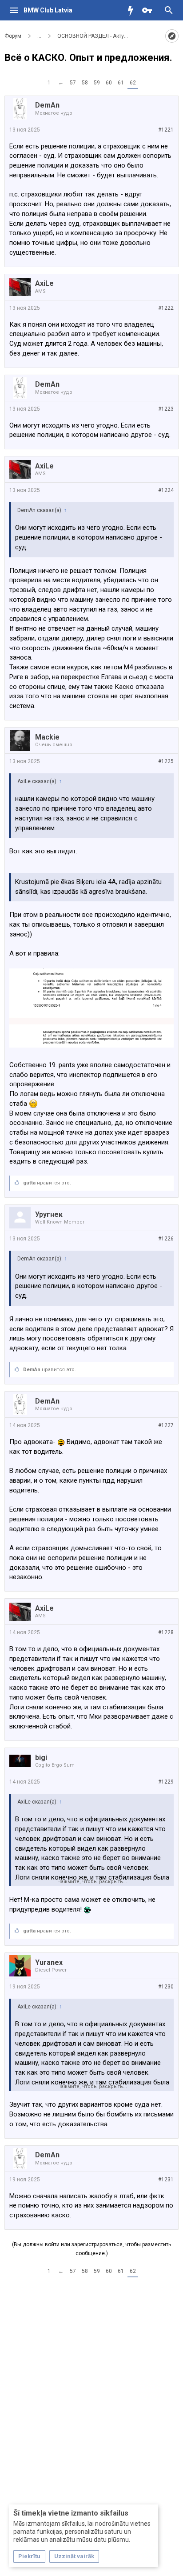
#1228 (166, 1632)
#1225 (166, 761)
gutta (29, 1183)
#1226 (166, 1239)
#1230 (166, 1987)
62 (133, 83)
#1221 (166, 130)
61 (121, 83)
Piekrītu (29, 2556)
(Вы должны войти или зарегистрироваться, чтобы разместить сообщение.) (91, 2249)
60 (109, 83)
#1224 (166, 490)
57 (73, 83)
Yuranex (49, 1962)
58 (85, 83)
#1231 (166, 2180)
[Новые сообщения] (133, 10)
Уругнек (49, 1214)
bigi (41, 1758)
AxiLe (44, 283)
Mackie (47, 737)
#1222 (166, 308)
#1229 (166, 1782)
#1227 (166, 1425)
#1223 (166, 409)
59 (97, 83)
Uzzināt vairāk (74, 2556)
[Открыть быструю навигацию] (172, 36)
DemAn (47, 105)
